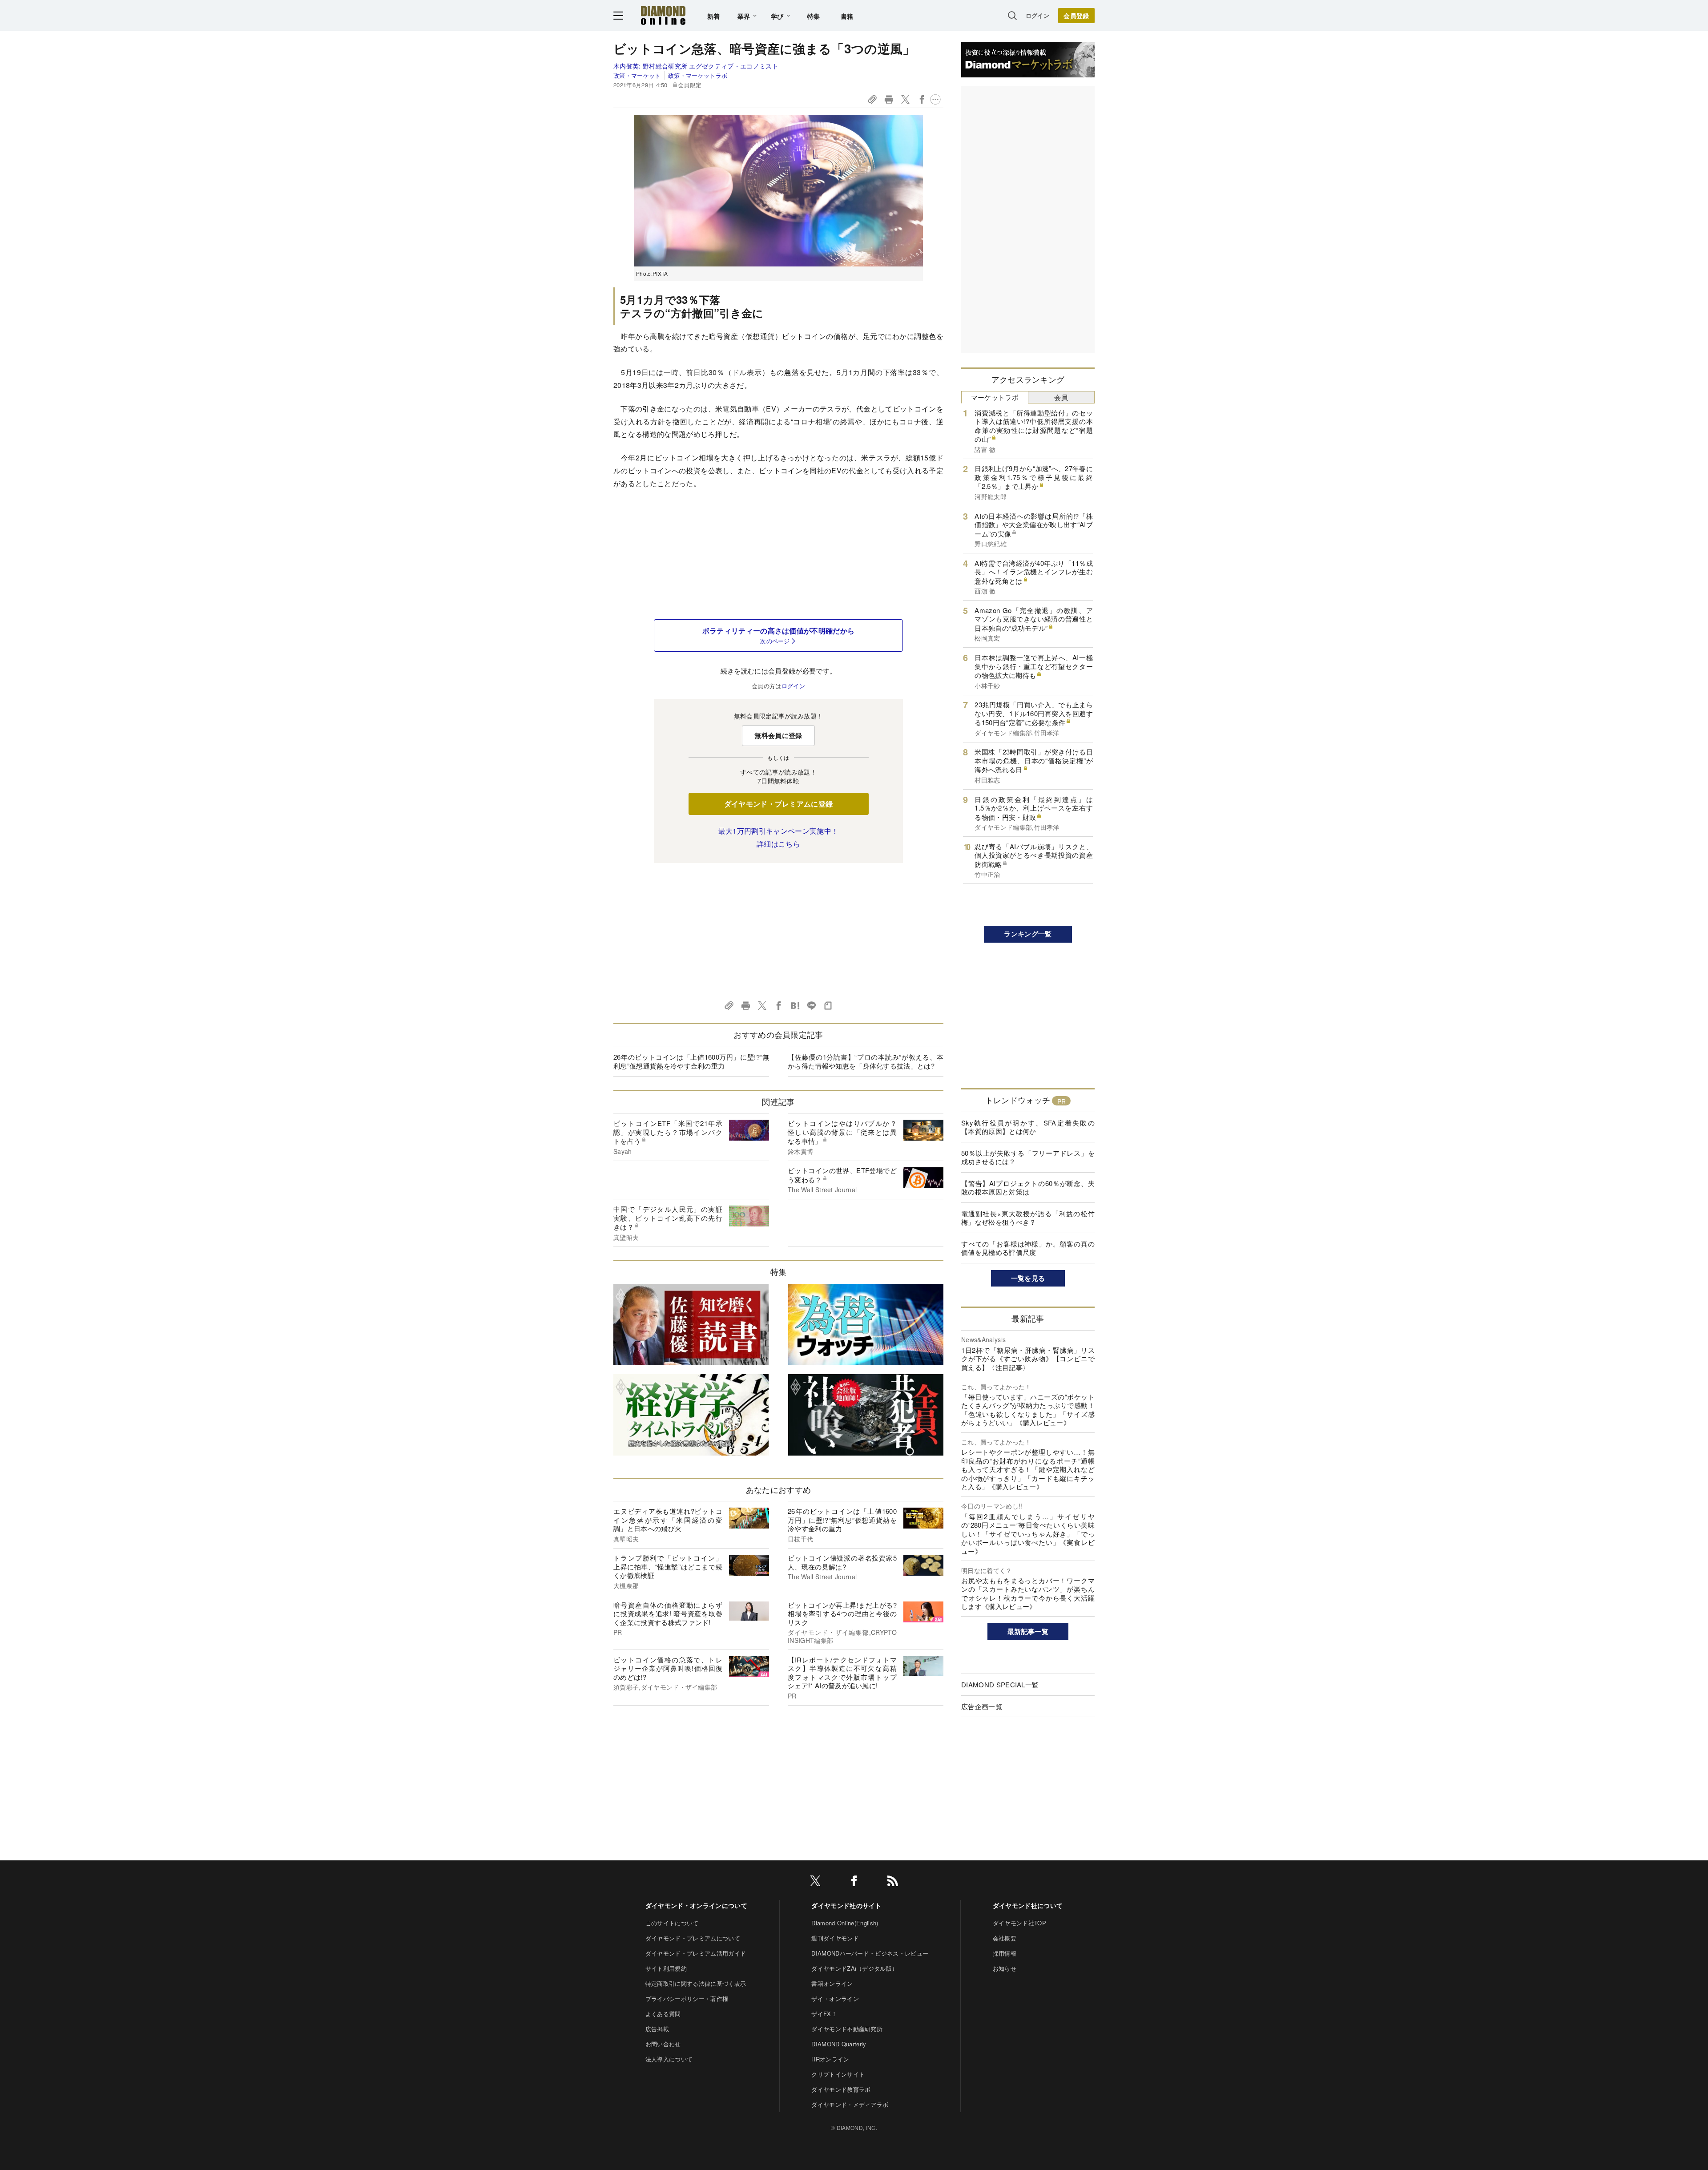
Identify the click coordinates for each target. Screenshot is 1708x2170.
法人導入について (669, 2059)
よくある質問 (663, 2014)
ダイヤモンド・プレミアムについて (693, 1938)
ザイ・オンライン (835, 1999)
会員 (1061, 397)
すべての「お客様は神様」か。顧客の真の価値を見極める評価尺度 (1028, 1248)
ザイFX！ (824, 2014)
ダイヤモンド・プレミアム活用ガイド (696, 1953)
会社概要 (1005, 1938)
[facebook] (854, 1882)
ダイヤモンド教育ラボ (841, 2089)
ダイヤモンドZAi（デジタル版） (854, 1968)
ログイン (1037, 15)
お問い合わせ (663, 2044)
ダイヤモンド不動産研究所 (847, 2029)
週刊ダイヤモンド (835, 1938)
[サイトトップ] (663, 15)
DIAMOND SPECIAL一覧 (1000, 1684)
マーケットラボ (995, 397)
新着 (714, 16)
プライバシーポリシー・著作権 (687, 1999)
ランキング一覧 (1028, 934)
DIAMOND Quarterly (839, 2044)
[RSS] (893, 1882)
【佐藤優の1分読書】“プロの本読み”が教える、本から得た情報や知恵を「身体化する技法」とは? (866, 1061)
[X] (815, 1882)
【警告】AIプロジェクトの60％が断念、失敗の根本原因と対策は (1028, 1188)
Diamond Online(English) (845, 1923)
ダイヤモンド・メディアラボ (850, 2104)
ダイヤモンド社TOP (1019, 1923)
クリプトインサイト (838, 2074)
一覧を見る (1028, 1278)
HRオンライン (830, 2059)
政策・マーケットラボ (698, 75)
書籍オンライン (832, 1983)
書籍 (847, 16)
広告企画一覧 (982, 1706)
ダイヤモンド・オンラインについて (696, 1905)
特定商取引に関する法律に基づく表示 (696, 1983)
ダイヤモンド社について (1028, 1905)
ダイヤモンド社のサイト (846, 1905)
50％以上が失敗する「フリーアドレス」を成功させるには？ (1028, 1157)
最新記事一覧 (1028, 1631)
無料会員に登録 (778, 735)
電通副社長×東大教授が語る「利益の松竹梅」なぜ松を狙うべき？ (1028, 1218)
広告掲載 (657, 2029)
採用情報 (1005, 1953)
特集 (814, 16)
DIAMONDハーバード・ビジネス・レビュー (870, 1953)
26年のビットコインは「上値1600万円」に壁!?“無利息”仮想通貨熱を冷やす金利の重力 (691, 1061)
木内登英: (696, 66)
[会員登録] (1076, 16)
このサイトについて (672, 1923)
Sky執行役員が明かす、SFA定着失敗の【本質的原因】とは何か (1028, 1127)
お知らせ (1005, 1968)
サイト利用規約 (666, 1968)
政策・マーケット (637, 75)
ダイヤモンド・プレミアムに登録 (779, 804)
